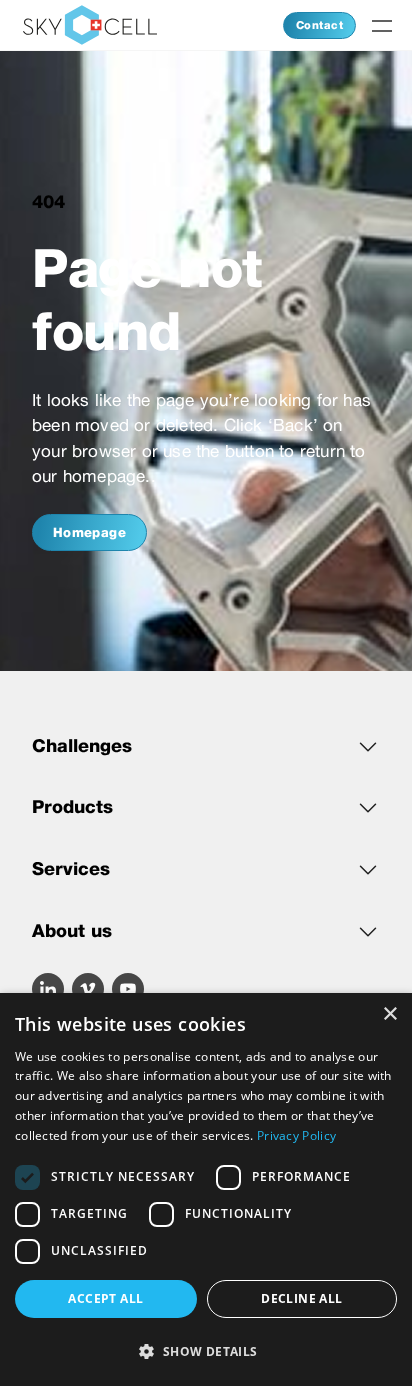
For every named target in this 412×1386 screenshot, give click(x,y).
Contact (319, 25)
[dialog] (206, 1189)
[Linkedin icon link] (48, 989)
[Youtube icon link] (128, 989)
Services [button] (71, 868)
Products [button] (72, 806)
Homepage (90, 532)
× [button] (389, 1014)
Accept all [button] (105, 1298)
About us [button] (72, 930)
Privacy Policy (296, 1135)
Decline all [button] (301, 1298)
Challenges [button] (82, 745)
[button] (206, 1351)
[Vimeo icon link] (88, 989)
